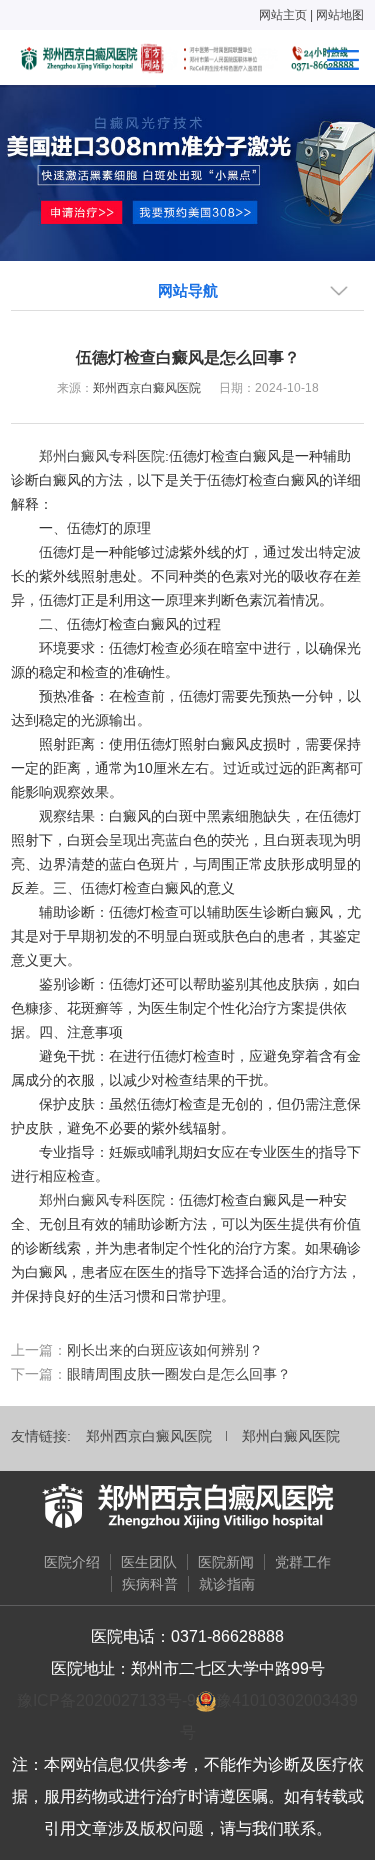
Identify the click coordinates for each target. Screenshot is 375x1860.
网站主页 (283, 15)
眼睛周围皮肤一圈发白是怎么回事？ (179, 1374)
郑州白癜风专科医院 (102, 456)
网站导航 (188, 290)
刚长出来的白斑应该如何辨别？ (165, 1350)
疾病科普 (150, 1584)
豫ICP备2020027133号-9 (106, 1700)
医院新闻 (226, 1562)
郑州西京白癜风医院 (147, 388)
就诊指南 (227, 1584)
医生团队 (149, 1562)
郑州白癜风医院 (291, 1436)
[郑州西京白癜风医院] (187, 1506)
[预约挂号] (187, 172)
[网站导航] (343, 60)
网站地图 (340, 15)
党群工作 (303, 1562)
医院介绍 (72, 1562)
